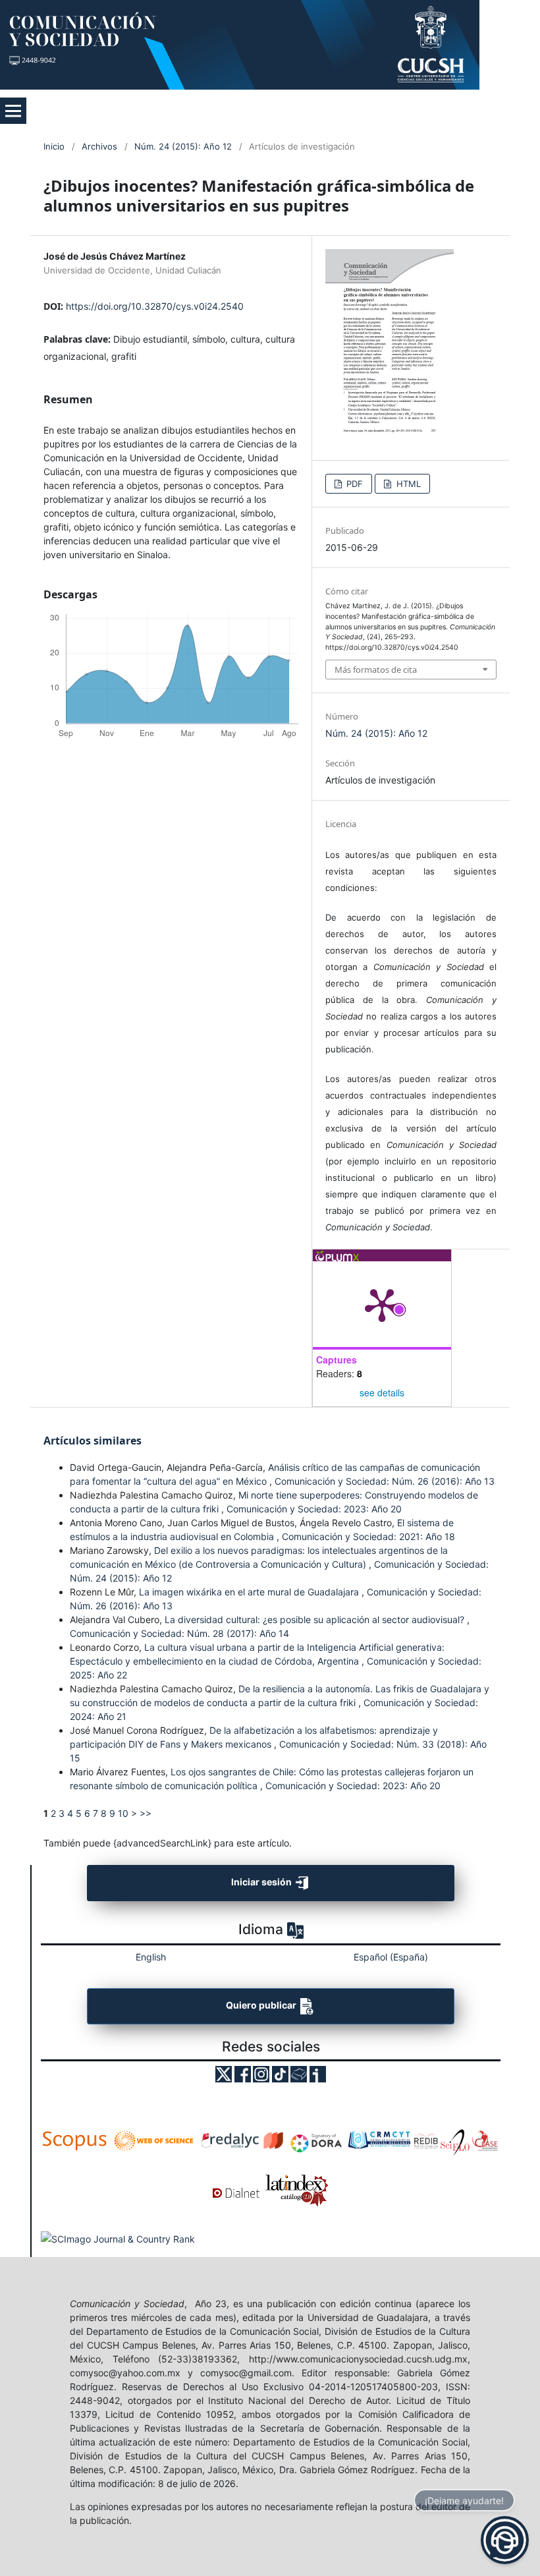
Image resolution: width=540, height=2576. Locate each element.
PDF (353, 484)
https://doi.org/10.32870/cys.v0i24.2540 (155, 306)
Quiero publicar (262, 2005)
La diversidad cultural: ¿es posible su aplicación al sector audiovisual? (316, 1619)
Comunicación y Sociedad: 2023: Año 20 (314, 1509)
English (151, 1957)
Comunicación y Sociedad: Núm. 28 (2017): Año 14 (179, 1633)
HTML (407, 484)
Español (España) (391, 1957)
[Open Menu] (13, 111)
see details (382, 1392)
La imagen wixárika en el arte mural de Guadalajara (250, 1592)
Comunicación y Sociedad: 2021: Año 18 (368, 1536)
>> (146, 1813)
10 (123, 1813)
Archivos (99, 146)
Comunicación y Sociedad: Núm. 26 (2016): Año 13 (385, 1481)
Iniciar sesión (262, 1882)
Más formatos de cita (376, 670)
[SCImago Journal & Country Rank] (118, 2238)
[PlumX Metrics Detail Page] (382, 1304)
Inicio (54, 146)
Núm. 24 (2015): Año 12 (183, 146)
